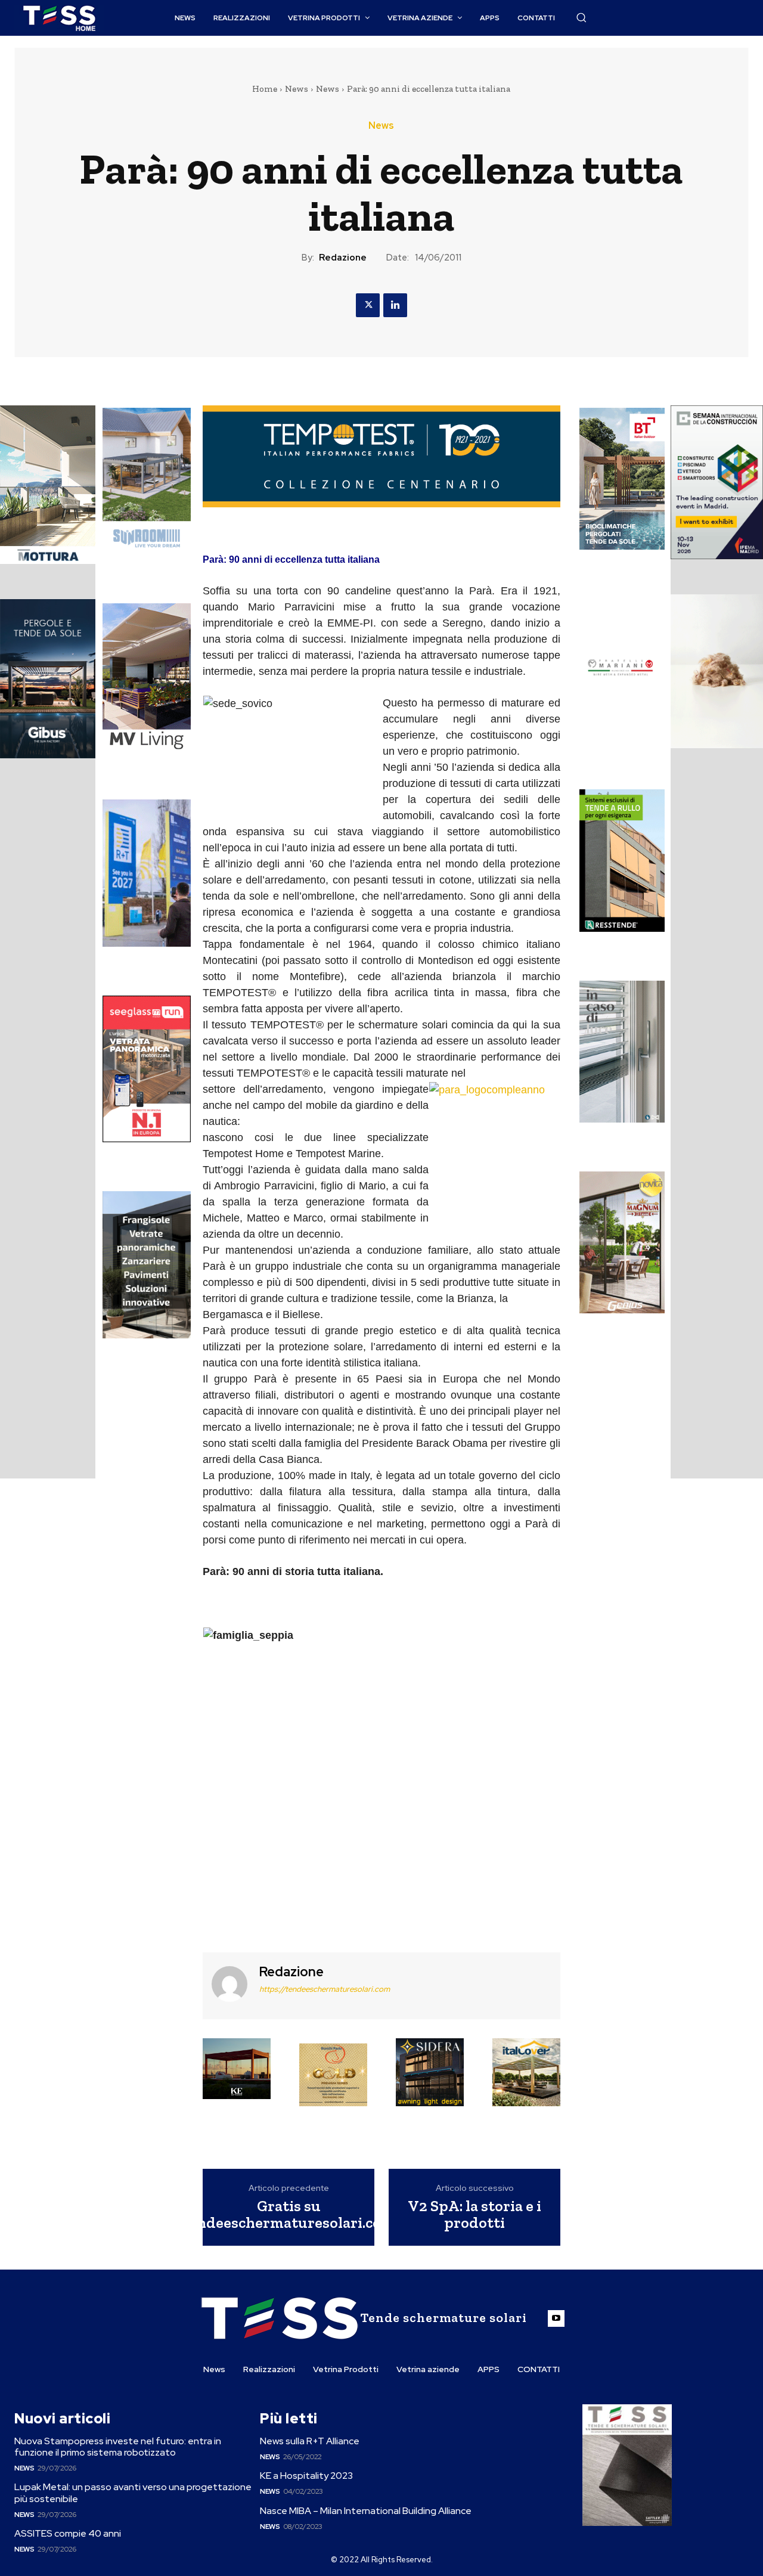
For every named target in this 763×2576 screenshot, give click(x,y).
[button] (581, 17)
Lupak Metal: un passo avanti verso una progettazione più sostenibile (133, 2493)
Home (265, 89)
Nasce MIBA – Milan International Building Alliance (366, 2511)
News (297, 89)
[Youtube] (556, 2318)
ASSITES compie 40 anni (68, 2533)
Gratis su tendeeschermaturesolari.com (289, 2214)
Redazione (343, 258)
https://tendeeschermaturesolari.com (325, 1989)
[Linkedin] (395, 305)
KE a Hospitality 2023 (306, 2476)
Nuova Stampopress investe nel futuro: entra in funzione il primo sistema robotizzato (118, 2447)
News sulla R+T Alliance (310, 2441)
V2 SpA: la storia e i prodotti (474, 2214)
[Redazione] (229, 1984)
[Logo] (59, 18)
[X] (368, 305)
